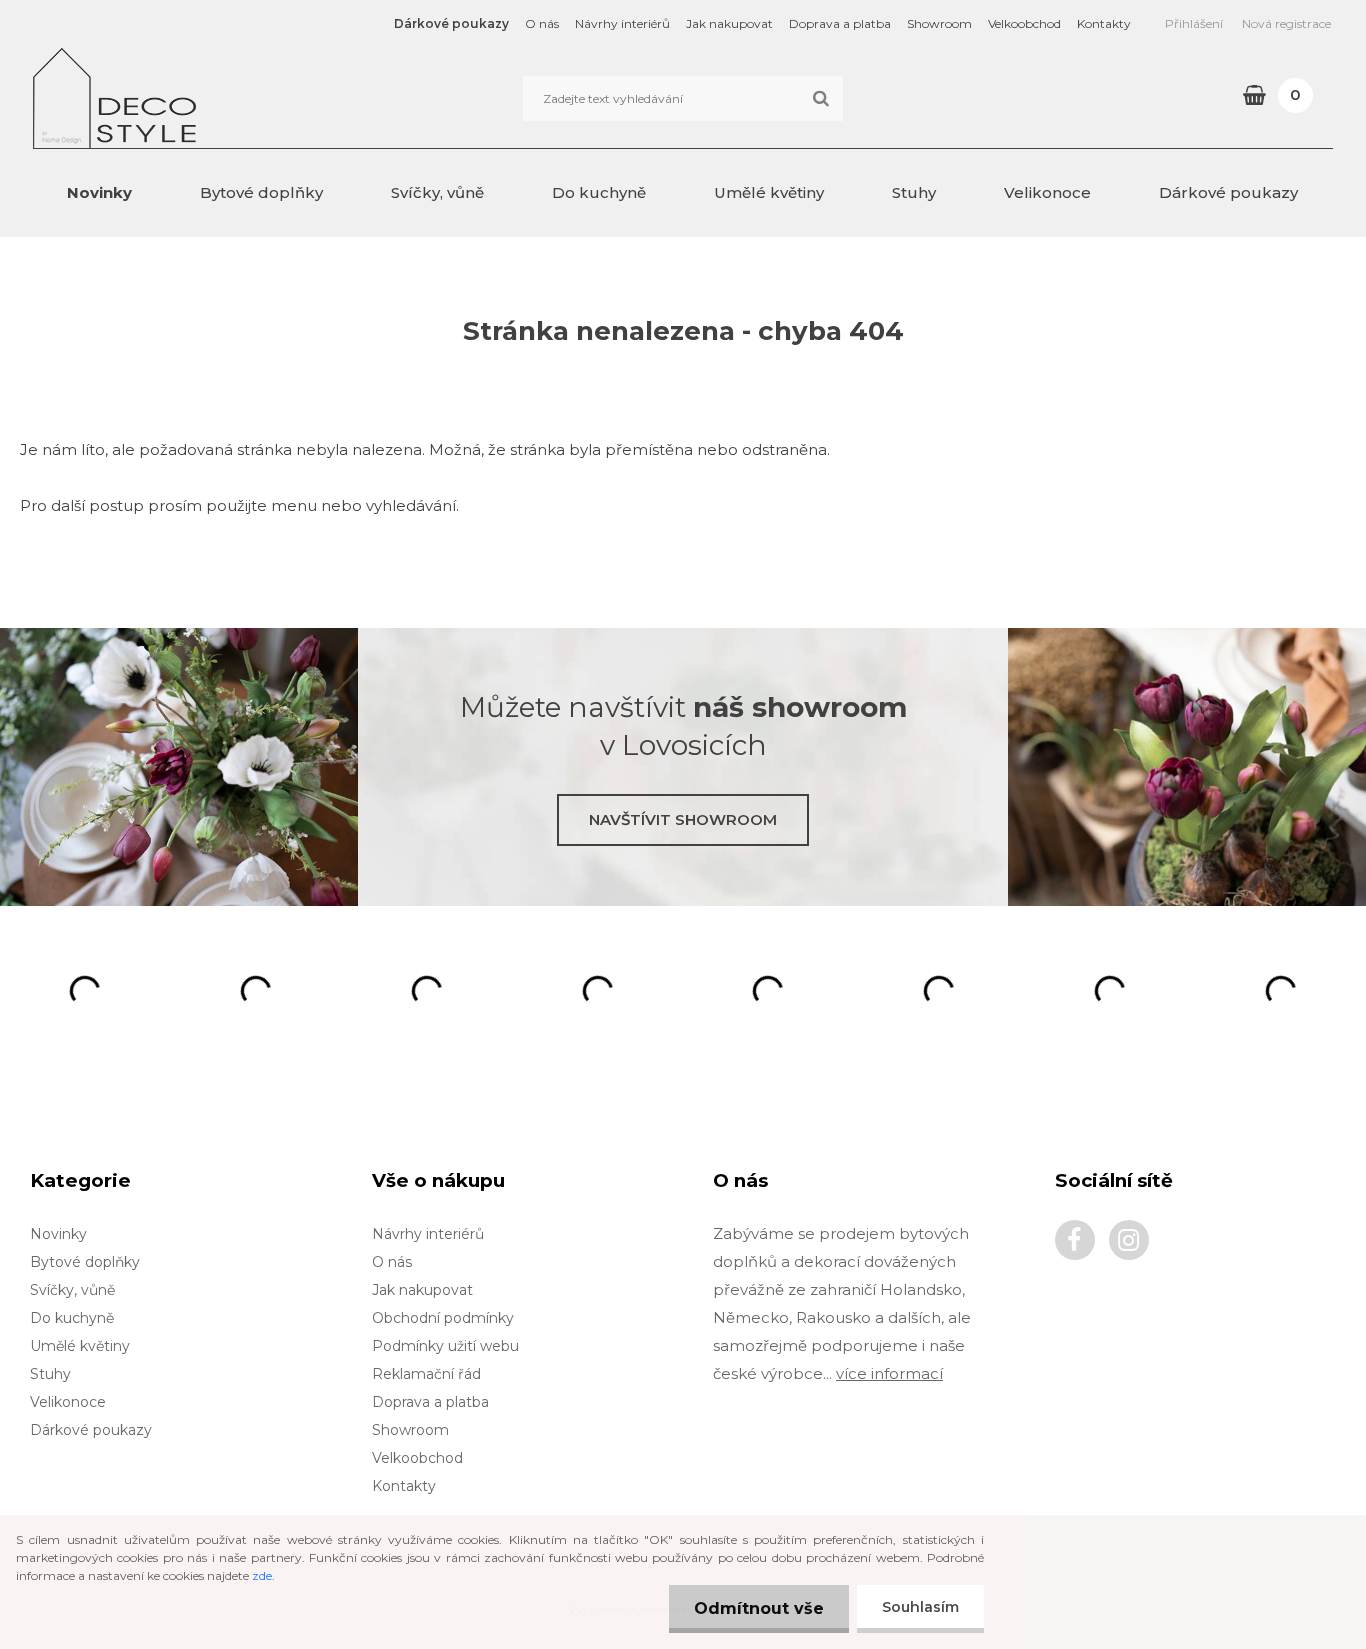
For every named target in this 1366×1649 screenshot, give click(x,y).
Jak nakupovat (729, 23)
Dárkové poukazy (451, 23)
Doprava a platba (840, 23)
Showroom (939, 23)
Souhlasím (920, 1607)
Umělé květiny (769, 192)
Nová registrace (1286, 23)
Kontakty (1104, 23)
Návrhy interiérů (622, 23)
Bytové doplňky (261, 192)
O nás (542, 23)
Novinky (99, 192)
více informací (889, 1373)
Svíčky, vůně (437, 192)
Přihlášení (1194, 23)
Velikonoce (1047, 192)
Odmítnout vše (759, 1608)
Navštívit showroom (683, 819)
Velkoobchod (1024, 23)
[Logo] (170, 98)
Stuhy (914, 192)
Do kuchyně (599, 192)
